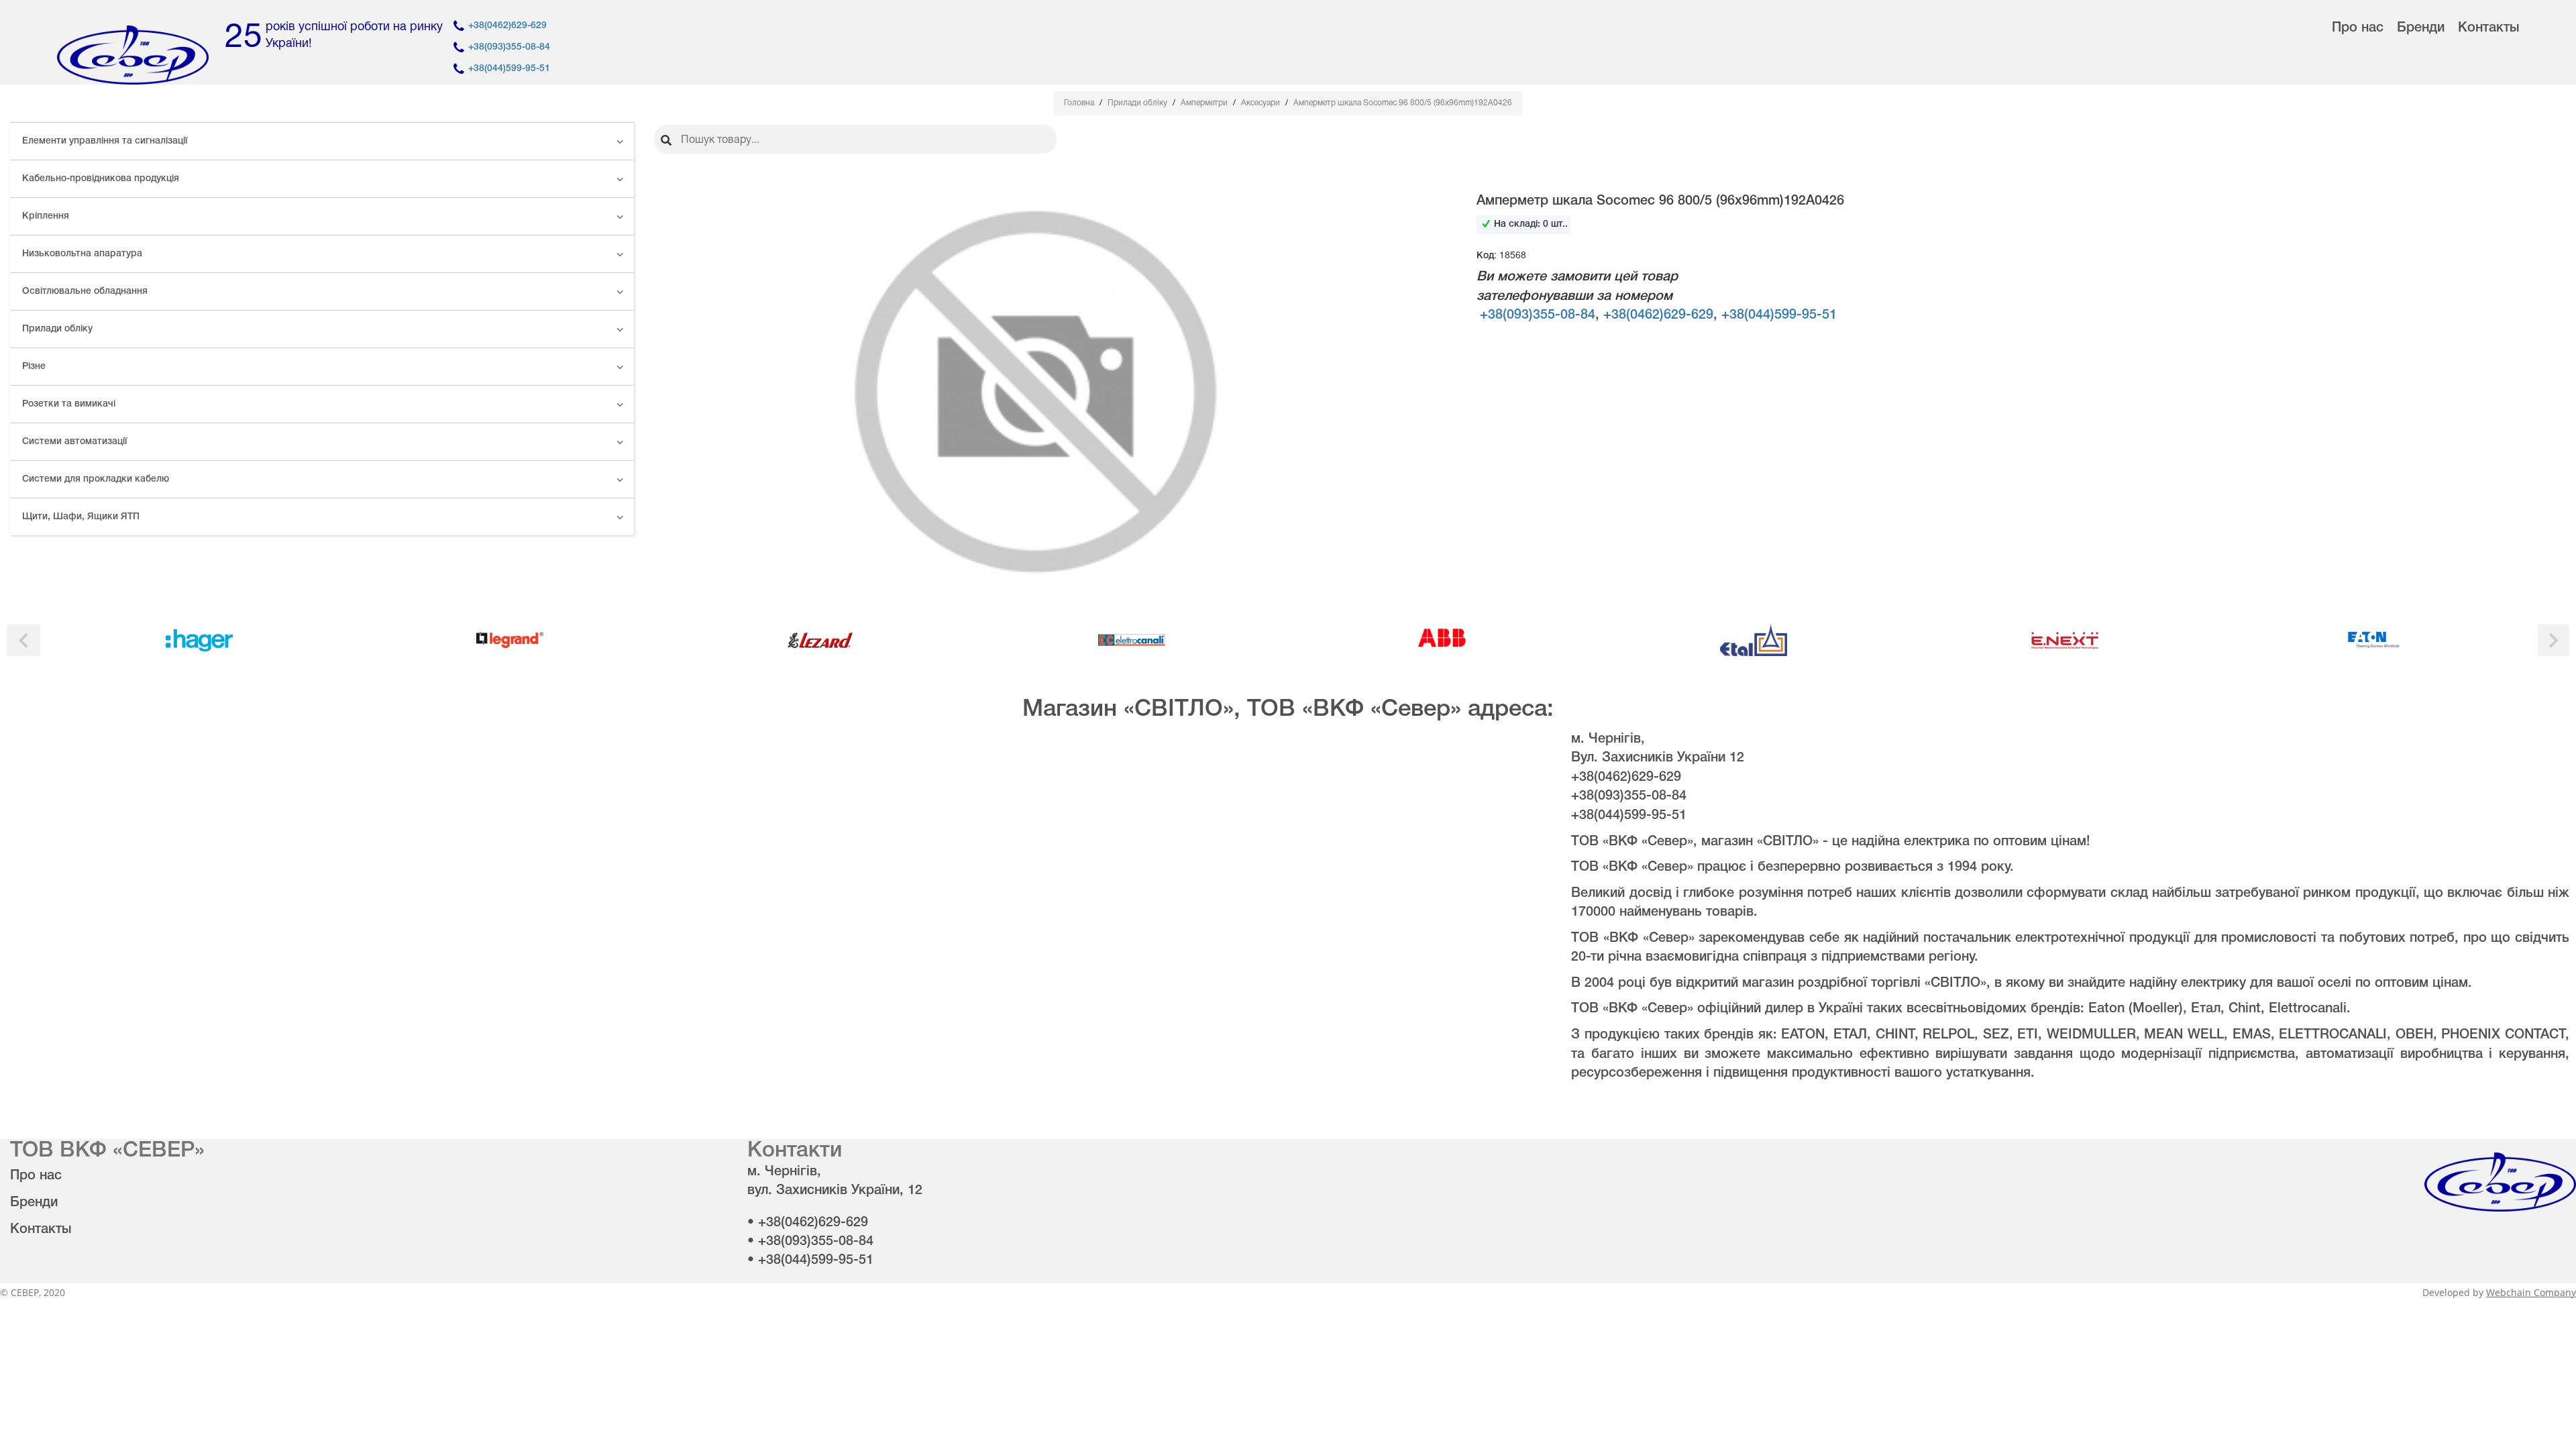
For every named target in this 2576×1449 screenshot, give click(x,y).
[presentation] (23, 640)
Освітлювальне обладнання (85, 291)
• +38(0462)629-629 (808, 1223)
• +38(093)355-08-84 (810, 1242)
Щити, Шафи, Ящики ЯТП (81, 517)
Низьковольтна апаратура (82, 254)
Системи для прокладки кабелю (96, 479)
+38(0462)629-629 (507, 26)
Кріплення (46, 216)
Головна (1080, 103)
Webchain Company (2531, 1292)
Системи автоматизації (74, 442)
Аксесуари (1262, 103)
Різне (34, 367)
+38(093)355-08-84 (509, 47)
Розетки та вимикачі (69, 404)
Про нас (2358, 28)
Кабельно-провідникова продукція (101, 179)
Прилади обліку (57, 329)
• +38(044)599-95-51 (810, 1260)
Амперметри (1205, 103)
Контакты (2488, 28)
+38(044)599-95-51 (509, 69)
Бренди (2421, 28)
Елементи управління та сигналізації (105, 141)
